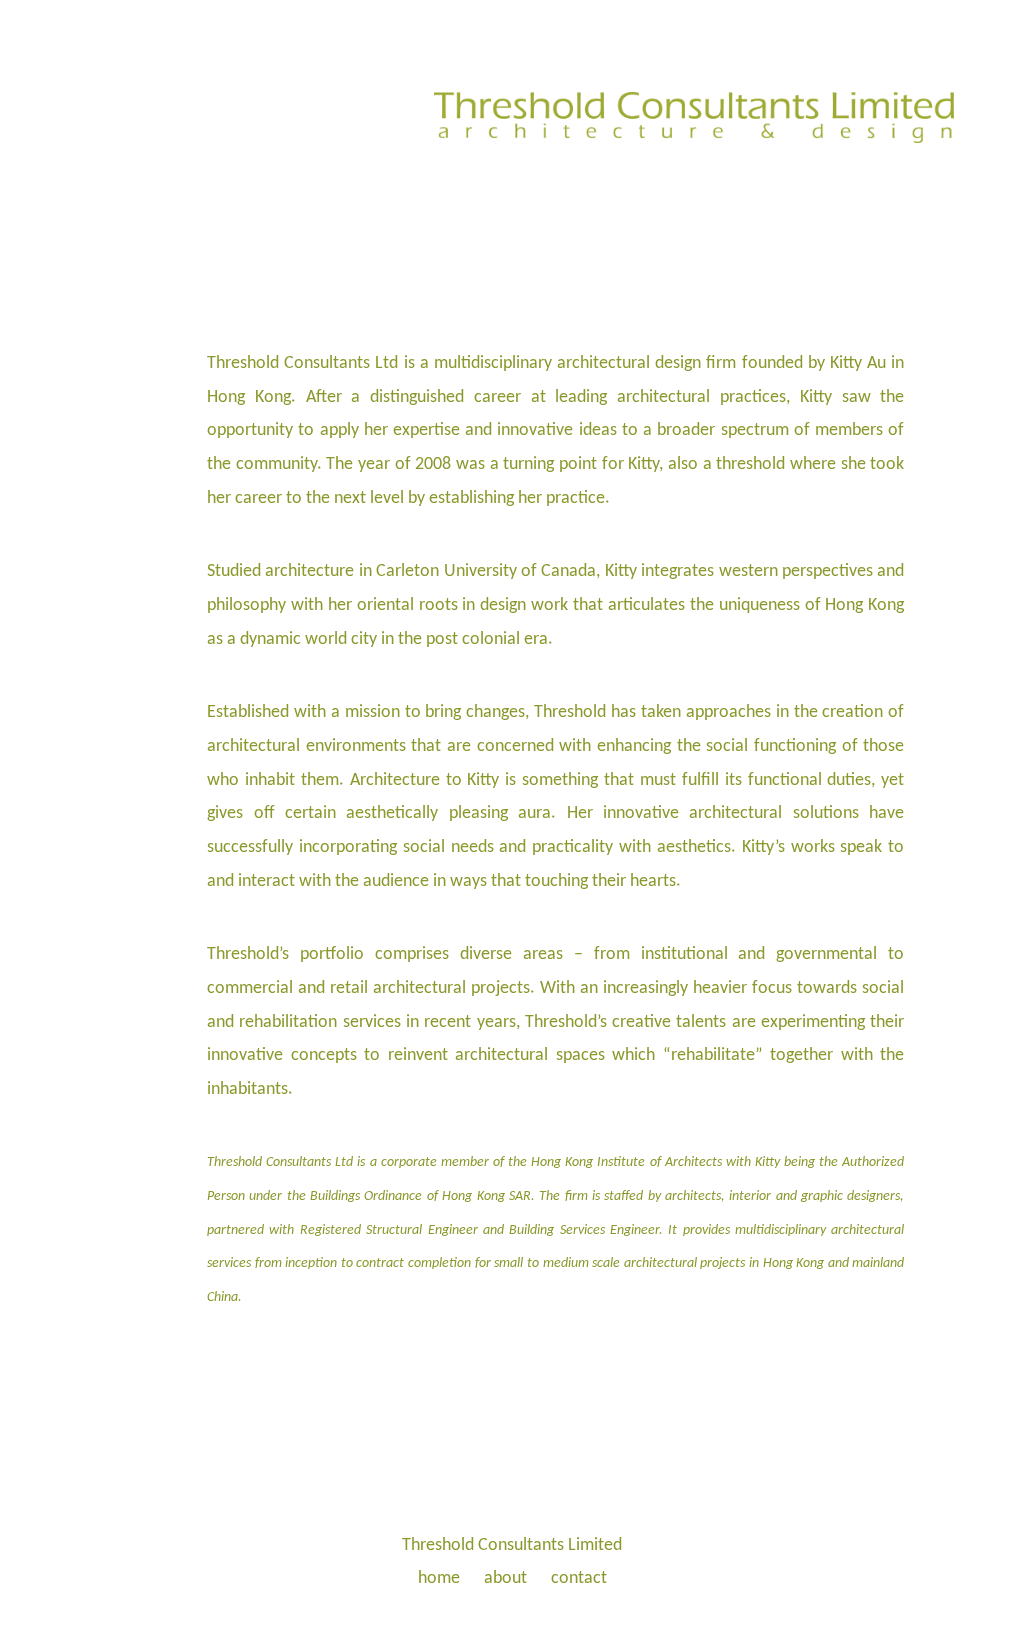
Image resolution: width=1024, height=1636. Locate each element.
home (439, 1578)
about (505, 1578)
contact (579, 1578)
